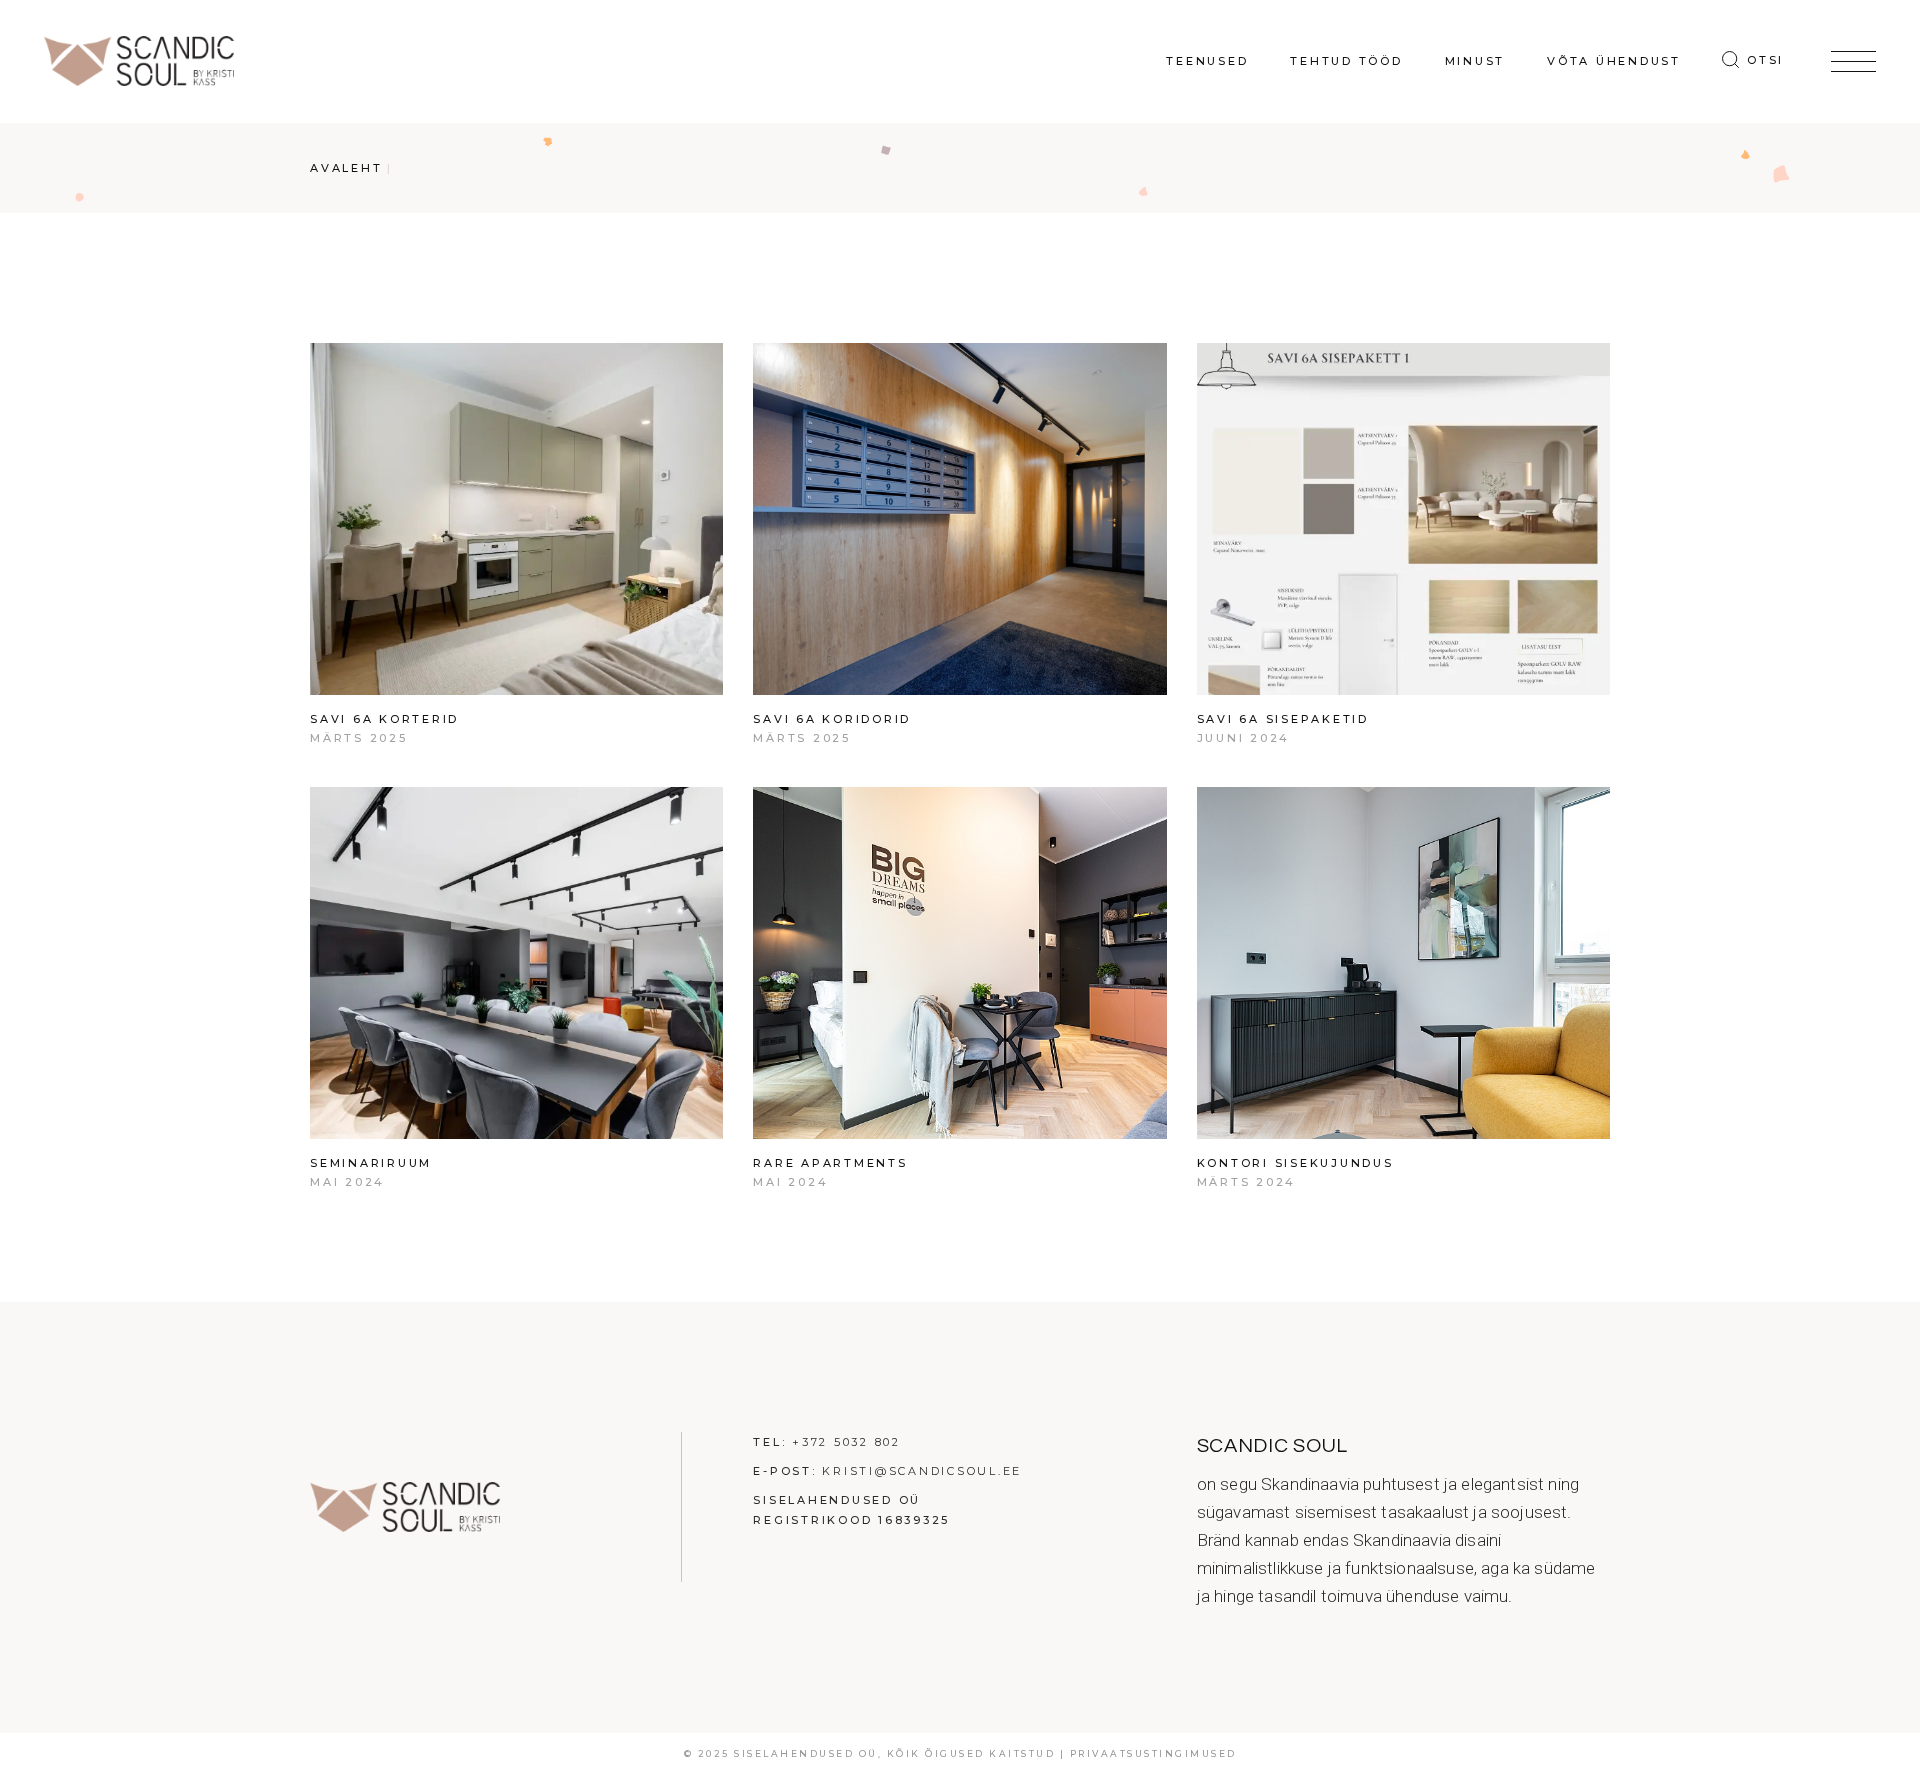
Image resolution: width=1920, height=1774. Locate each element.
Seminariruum (371, 1163)
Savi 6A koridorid (832, 719)
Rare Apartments (830, 1163)
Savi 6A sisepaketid (1283, 719)
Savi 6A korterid (384, 719)
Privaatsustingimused (1153, 1753)
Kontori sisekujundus (1295, 1163)
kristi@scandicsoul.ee (922, 1471)
